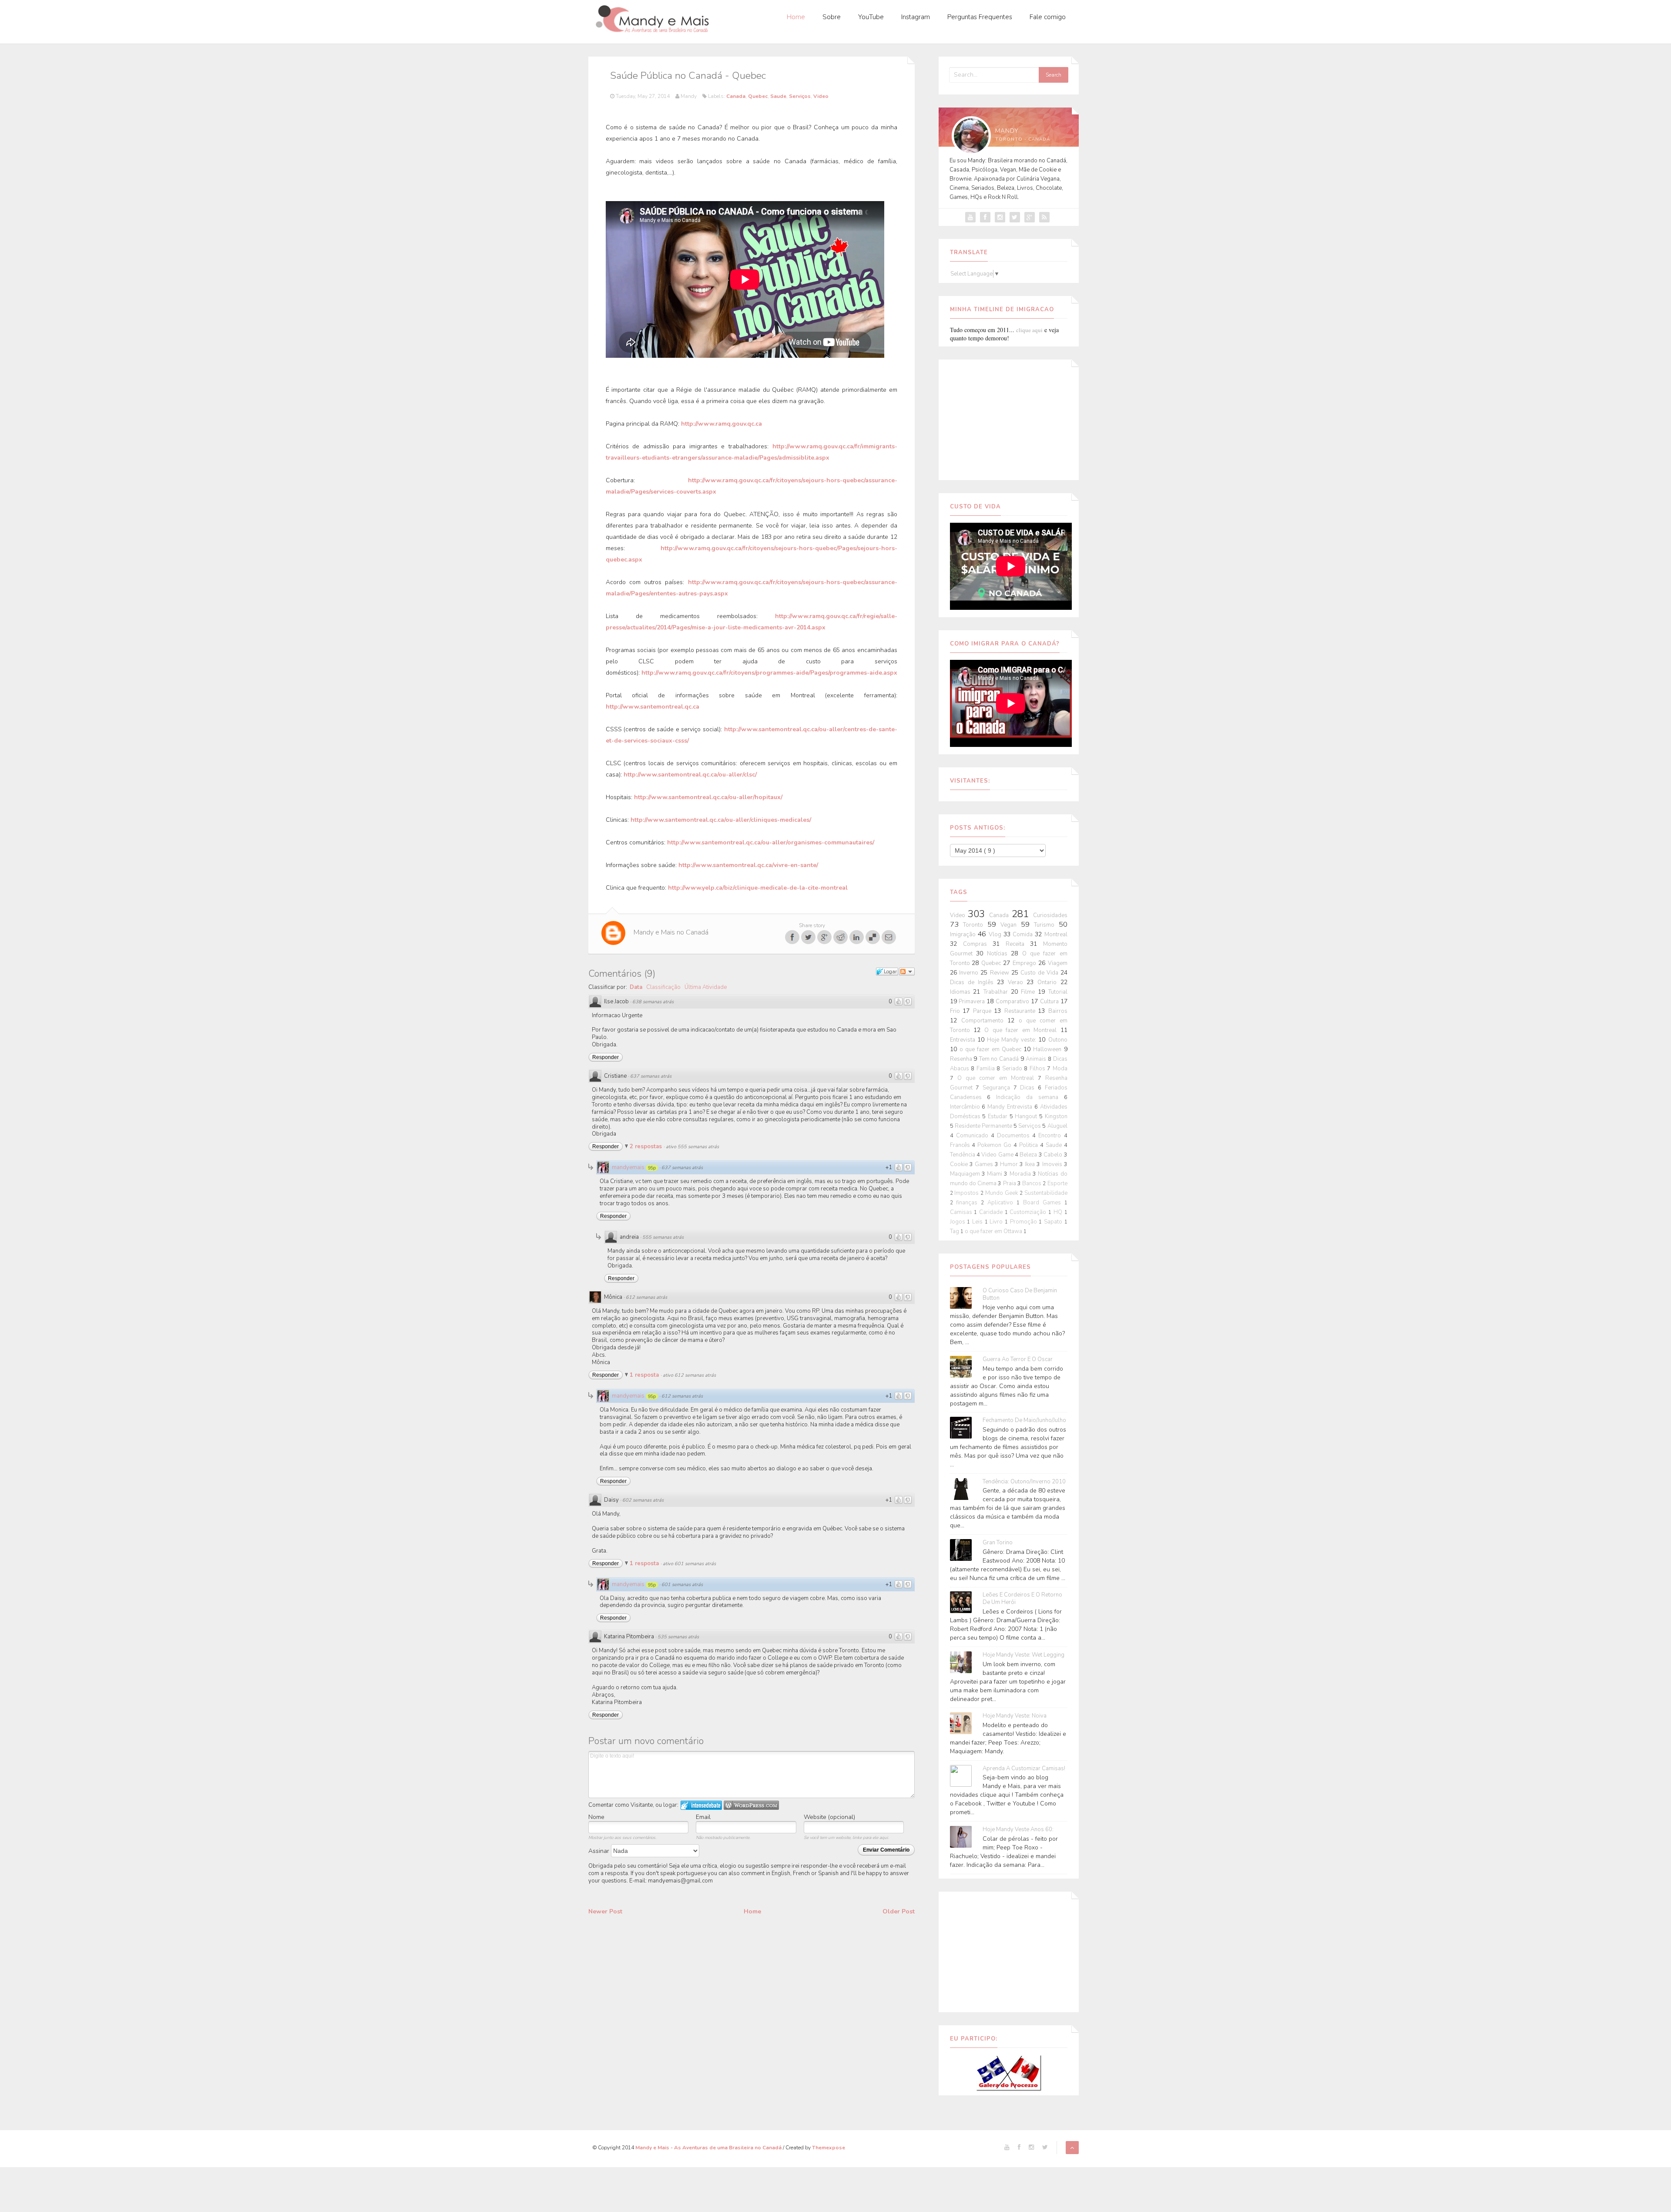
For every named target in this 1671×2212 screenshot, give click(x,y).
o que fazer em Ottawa (994, 1231)
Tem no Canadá (1000, 1059)
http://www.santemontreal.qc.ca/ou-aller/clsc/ (690, 775)
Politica (1030, 1145)
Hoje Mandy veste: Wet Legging (1023, 1655)
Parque (984, 1011)
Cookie (960, 1164)
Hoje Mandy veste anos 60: (1018, 1830)
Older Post (899, 1911)
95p (652, 1168)
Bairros (1058, 1011)
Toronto (975, 925)
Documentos (1015, 1136)
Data (636, 987)
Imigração (964, 935)
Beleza (1029, 1155)
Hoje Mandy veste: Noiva (1015, 1716)
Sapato (1054, 1222)
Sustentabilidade (1046, 1193)
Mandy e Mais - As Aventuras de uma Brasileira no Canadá (709, 2148)
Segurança (998, 1088)
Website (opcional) (829, 1817)
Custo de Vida (1040, 973)
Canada (736, 96)
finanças (968, 1203)
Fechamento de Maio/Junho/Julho (1024, 1420)
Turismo (1046, 925)
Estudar (999, 1116)
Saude (778, 96)
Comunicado (973, 1136)
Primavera (973, 1002)
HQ (1059, 1212)
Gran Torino (998, 1543)
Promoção (1025, 1222)
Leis (978, 1222)
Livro (997, 1222)
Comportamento (984, 1021)
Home (796, 17)
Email (703, 1817)
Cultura (1050, 1002)
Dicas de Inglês (973, 982)
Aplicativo (1002, 1203)
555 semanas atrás (663, 1237)
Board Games (1044, 1203)
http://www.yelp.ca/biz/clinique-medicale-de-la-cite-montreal (758, 888)
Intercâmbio (966, 1107)
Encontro (1051, 1136)
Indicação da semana (1030, 1097)
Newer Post (605, 1911)
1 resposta (645, 1375)
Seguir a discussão (907, 972)
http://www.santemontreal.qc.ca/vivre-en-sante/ (748, 865)
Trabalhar (997, 992)
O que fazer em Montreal (1022, 1030)
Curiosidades (1050, 915)
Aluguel (1057, 1126)
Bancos (1032, 1183)
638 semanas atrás (653, 1002)
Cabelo (1054, 1155)
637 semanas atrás (651, 1076)
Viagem (1058, 963)
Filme (1029, 992)
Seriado (1013, 1069)
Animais (1037, 1059)
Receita (1018, 944)
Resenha (962, 1059)
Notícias (999, 954)
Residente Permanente (984, 1126)
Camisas (962, 1212)
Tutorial (1058, 992)
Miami (995, 1174)
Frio (956, 1011)
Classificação (663, 987)
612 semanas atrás (646, 1297)
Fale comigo (1048, 17)
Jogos (959, 1222)
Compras (978, 944)
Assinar (600, 1851)
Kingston (1056, 1116)
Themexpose (829, 2148)
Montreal (1056, 935)
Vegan (1011, 925)
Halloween (1048, 1049)
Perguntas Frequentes (980, 17)
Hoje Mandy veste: (1013, 1040)
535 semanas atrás (678, 1637)
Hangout (1027, 1116)
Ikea (1031, 1164)
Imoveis (1053, 1164)
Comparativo (1013, 1002)
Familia (987, 1069)
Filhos (1039, 1069)
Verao (1017, 982)
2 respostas (647, 1146)
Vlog (996, 935)
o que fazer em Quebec (992, 1049)
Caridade (992, 1212)
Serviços (800, 96)
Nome (596, 1817)
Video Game (998, 1155)
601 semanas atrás (682, 1585)
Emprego (1025, 963)
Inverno (970, 973)
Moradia (1021, 1174)
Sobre (832, 17)
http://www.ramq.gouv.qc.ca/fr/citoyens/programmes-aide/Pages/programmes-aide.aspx (769, 673)
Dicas (1029, 1088)
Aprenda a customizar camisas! (1024, 1769)
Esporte (1057, 1183)
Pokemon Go (995, 1145)
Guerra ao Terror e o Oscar (1018, 1360)
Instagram (916, 17)
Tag (955, 1231)
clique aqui (1029, 330)
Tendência (963, 1155)
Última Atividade (706, 987)
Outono (1058, 1040)
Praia (1010, 1183)
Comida (1024, 935)
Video (821, 96)
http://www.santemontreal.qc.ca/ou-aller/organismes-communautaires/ (771, 842)
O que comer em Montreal (998, 1078)
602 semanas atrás (643, 1500)
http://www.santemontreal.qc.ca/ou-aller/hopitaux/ (708, 797)
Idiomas (962, 992)
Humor (1010, 1164)
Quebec (758, 96)
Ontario (1049, 982)
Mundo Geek (1002, 1193)
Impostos (967, 1193)
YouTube (871, 17)
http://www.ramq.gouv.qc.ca (721, 424)
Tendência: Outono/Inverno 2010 (1024, 1482)
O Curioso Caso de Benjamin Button (1020, 1294)
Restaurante (1021, 1011)
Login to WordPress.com (751, 1805)
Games (985, 1164)
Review (1001, 973)
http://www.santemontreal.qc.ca (653, 707)
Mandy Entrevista (1011, 1107)
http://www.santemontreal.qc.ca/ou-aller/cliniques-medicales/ (721, 820)
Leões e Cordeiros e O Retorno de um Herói (1022, 1599)
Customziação (1029, 1212)
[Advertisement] (1009, 418)
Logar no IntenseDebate (701, 1805)
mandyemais (628, 1167)
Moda (1060, 1069)
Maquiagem (966, 1174)
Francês (961, 1145)
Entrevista (964, 1040)
